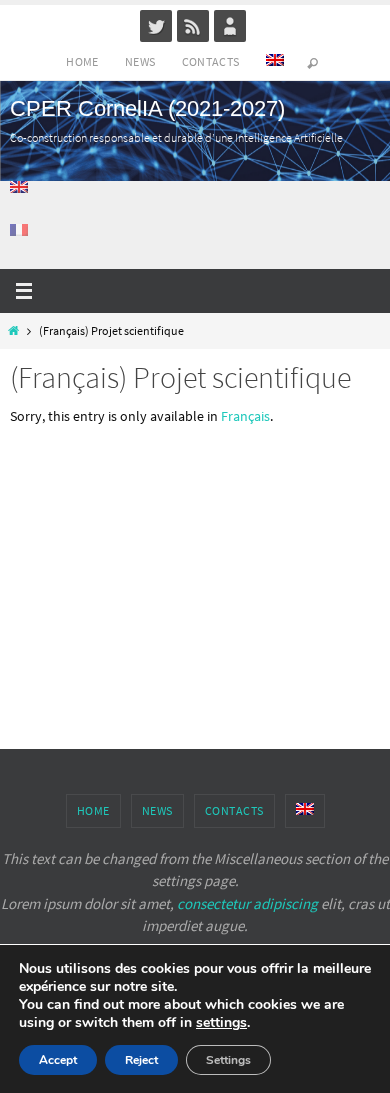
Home (82, 61)
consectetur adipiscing (247, 903)
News (140, 61)
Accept (58, 1060)
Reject (141, 1060)
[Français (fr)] (20, 230)
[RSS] (193, 26)
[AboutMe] (230, 26)
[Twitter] (156, 26)
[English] (275, 62)
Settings (228, 1060)
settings (221, 1023)
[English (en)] (20, 187)
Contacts (211, 61)
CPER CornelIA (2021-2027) (147, 108)
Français (245, 416)
